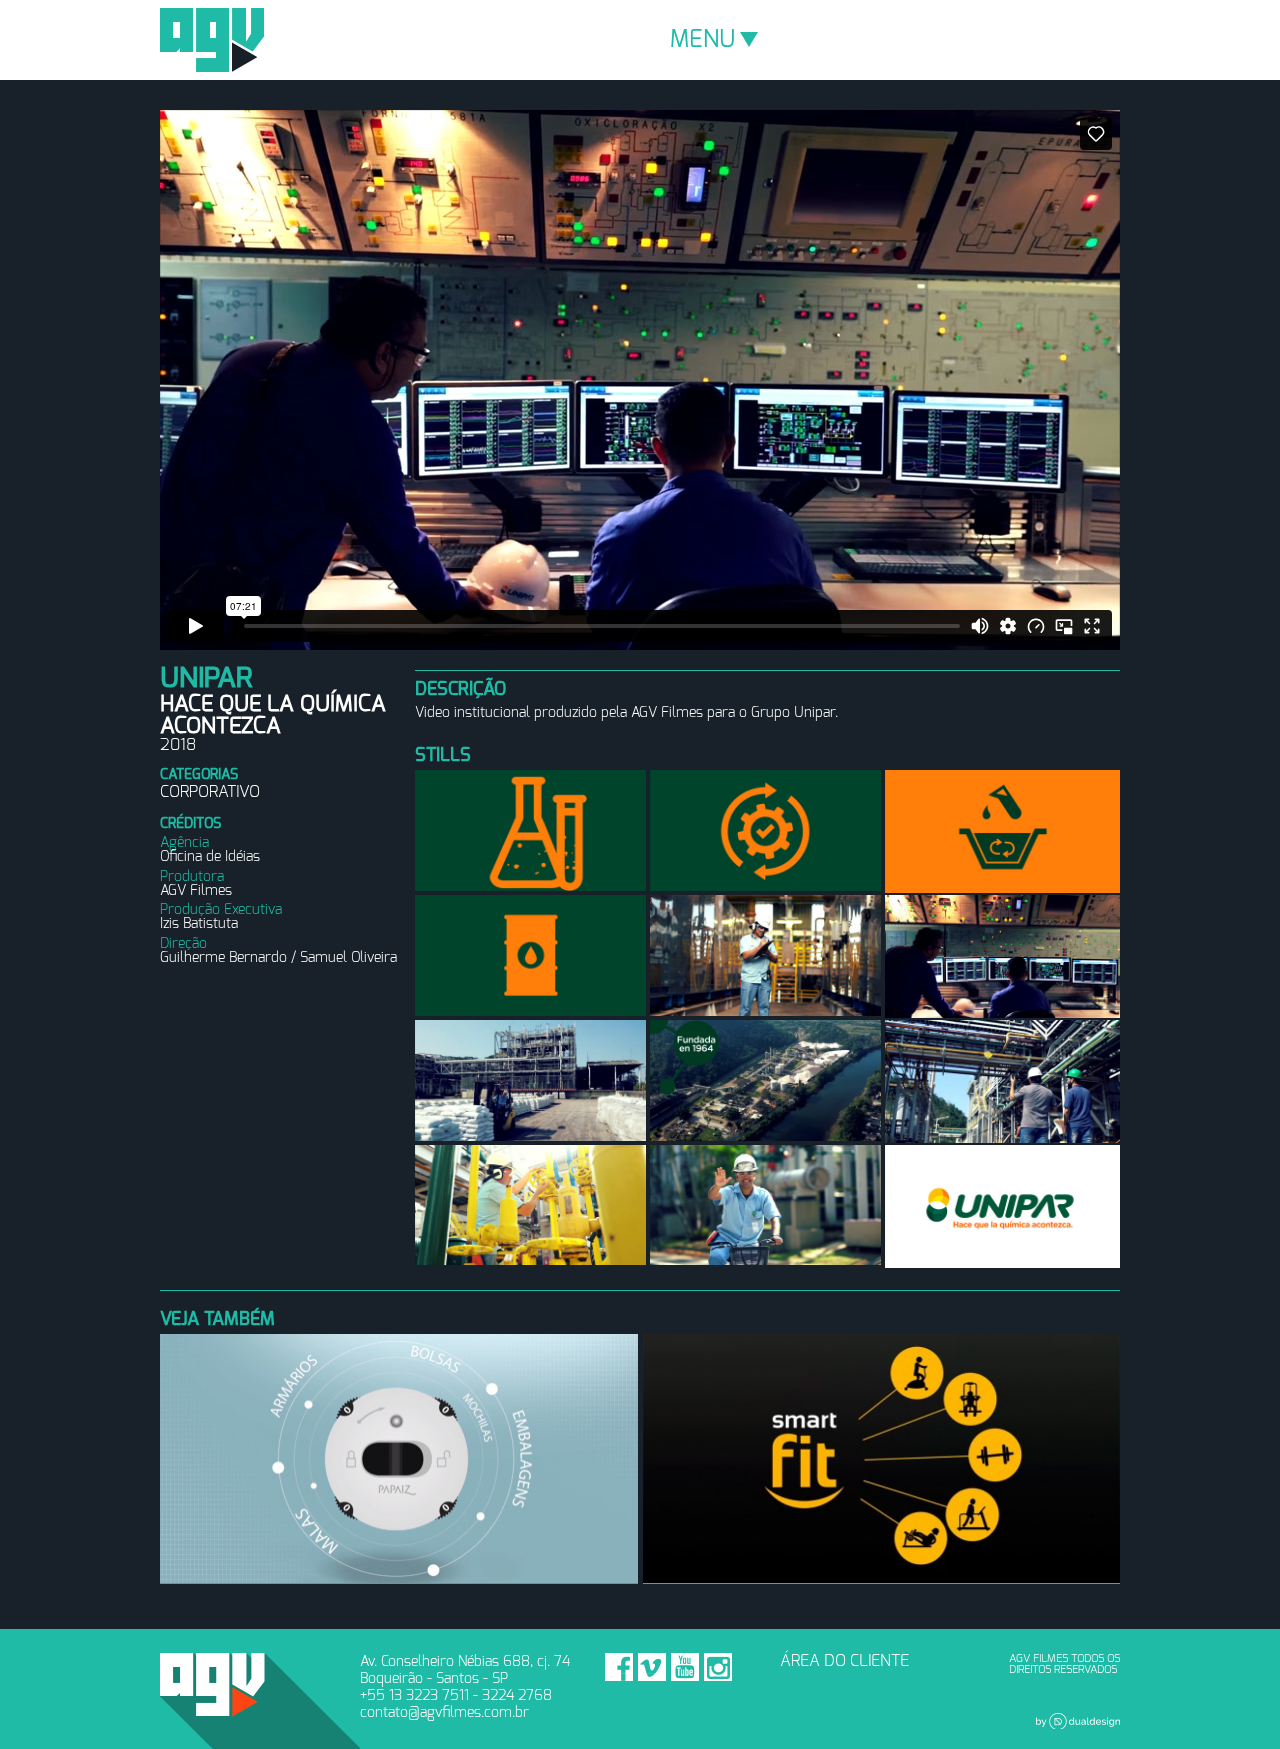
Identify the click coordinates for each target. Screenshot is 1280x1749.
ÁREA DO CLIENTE (844, 1661)
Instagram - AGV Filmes (718, 1667)
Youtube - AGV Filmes (685, 1667)
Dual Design (1078, 1721)
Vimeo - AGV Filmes (652, 1667)
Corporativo (210, 792)
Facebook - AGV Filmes (619, 1667)
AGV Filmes (212, 40)
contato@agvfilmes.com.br (444, 1712)
